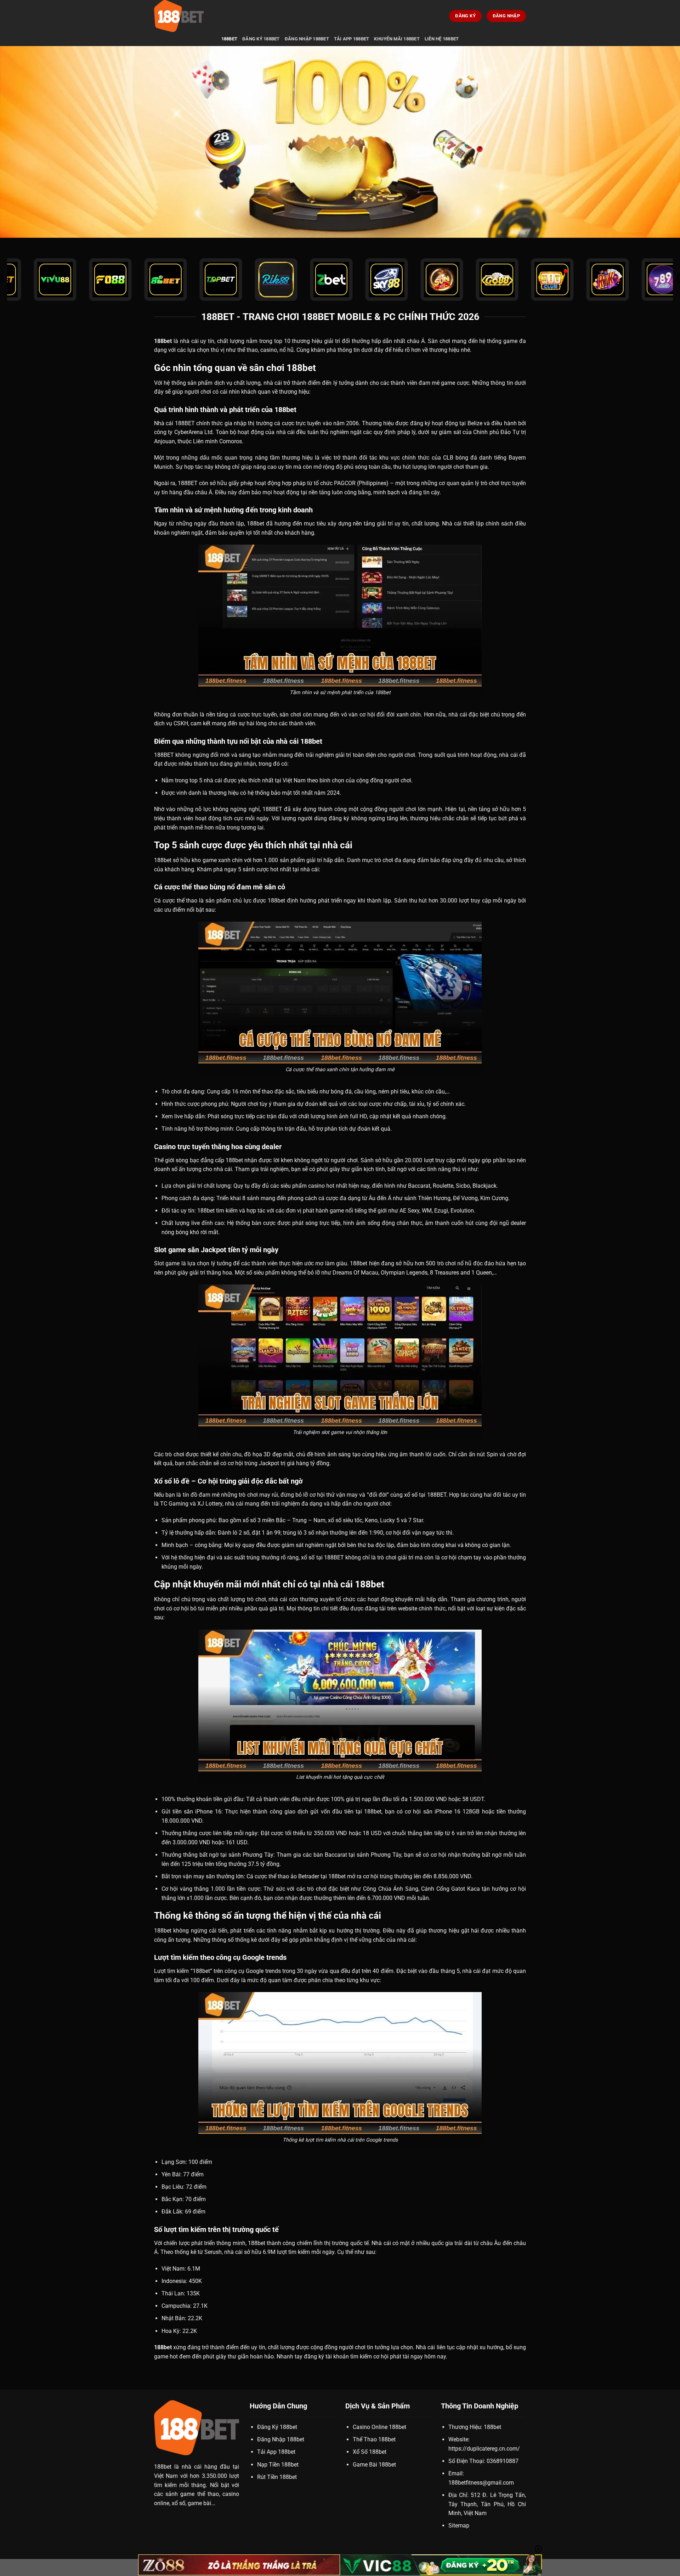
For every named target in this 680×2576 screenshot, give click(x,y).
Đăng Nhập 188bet (307, 39)
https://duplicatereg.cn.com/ (484, 2449)
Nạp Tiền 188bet (278, 2465)
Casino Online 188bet (379, 2427)
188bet (229, 39)
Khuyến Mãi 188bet (397, 39)
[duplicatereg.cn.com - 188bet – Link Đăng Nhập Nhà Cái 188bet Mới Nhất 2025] (189, 16)
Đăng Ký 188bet (261, 39)
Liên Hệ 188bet (442, 39)
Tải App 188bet (352, 39)
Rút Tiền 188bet (277, 2477)
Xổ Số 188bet (370, 2452)
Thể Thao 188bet (374, 2439)
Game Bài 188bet (374, 2465)
